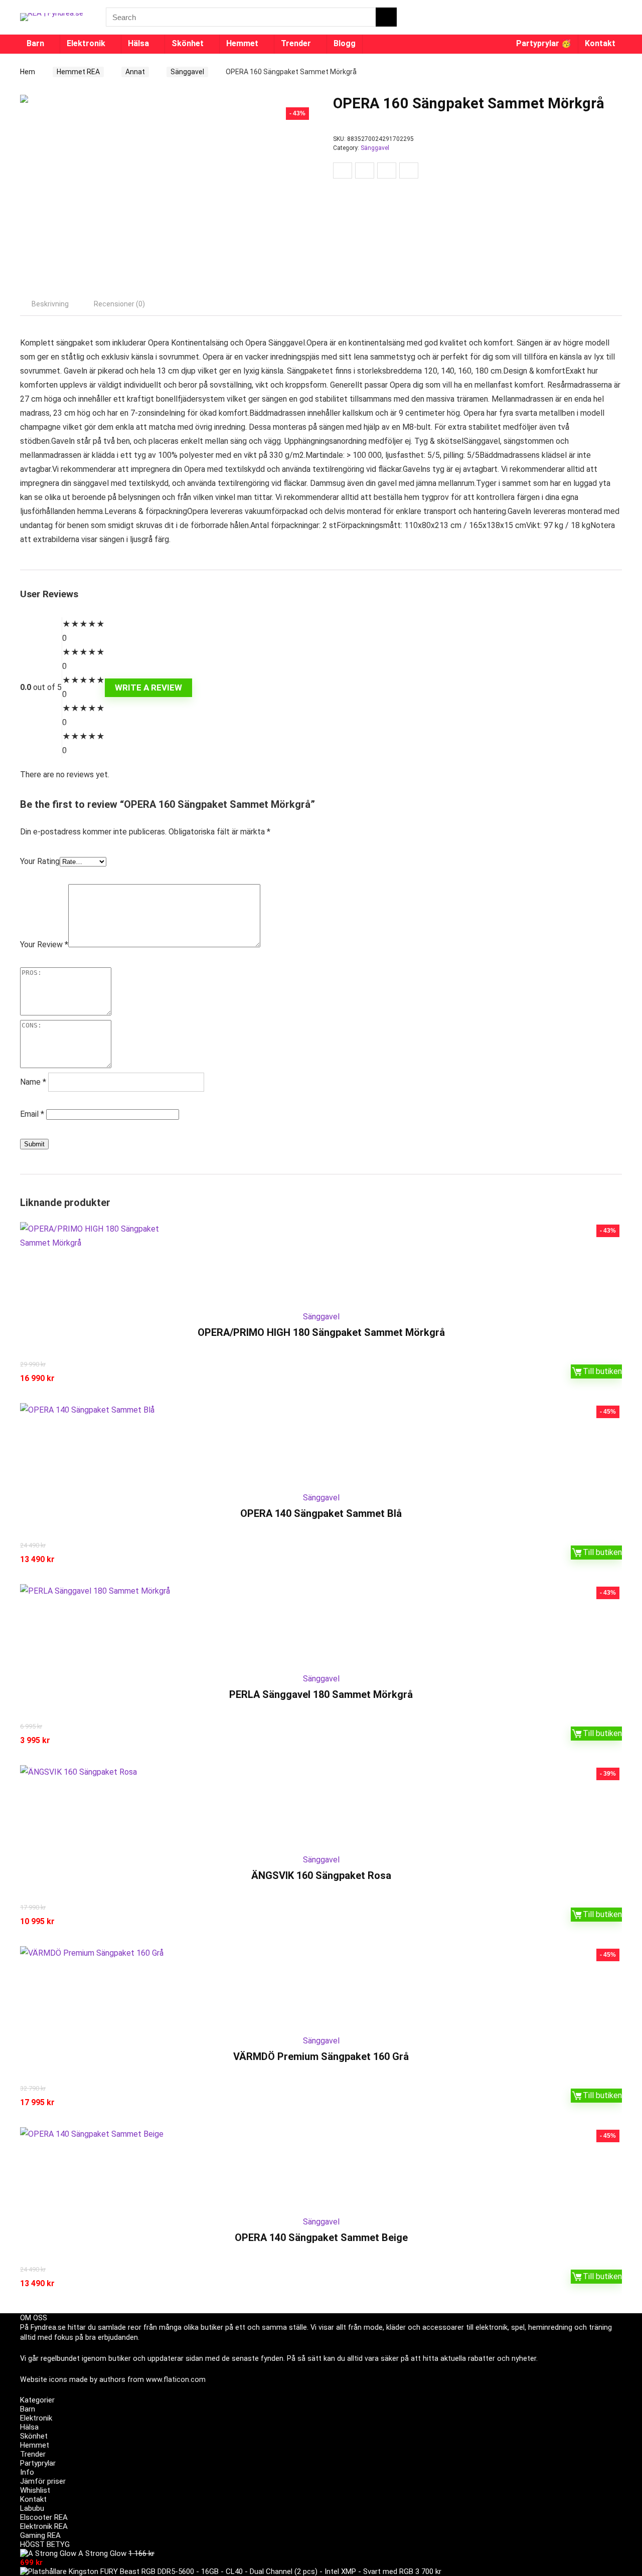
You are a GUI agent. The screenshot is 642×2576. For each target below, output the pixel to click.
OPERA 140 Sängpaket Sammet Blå (321, 1513)
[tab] (50, 304)
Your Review (44, 944)
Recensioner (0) (119, 304)
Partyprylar (38, 2463)
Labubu (32, 2508)
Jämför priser (43, 2481)
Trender (296, 43)
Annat (135, 72)
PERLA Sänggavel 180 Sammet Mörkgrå (321, 1694)
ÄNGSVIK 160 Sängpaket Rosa (321, 1875)
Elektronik (86, 43)
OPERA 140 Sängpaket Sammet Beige (321, 2238)
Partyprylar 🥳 (544, 43)
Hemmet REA (78, 72)
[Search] (386, 17)
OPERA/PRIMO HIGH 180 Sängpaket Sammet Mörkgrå (321, 1332)
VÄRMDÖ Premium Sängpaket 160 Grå (321, 2056)
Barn (35, 43)
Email (32, 1114)
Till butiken (602, 1371)
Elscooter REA (44, 2517)
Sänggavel (187, 72)
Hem (28, 72)
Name (33, 1082)
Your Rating (40, 861)
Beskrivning (50, 304)
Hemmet (242, 43)
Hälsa (138, 43)
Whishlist (35, 2490)
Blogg (345, 43)
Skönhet (188, 43)
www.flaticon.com (176, 2379)
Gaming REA (40, 2535)
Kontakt (600, 43)
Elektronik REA (44, 2526)
